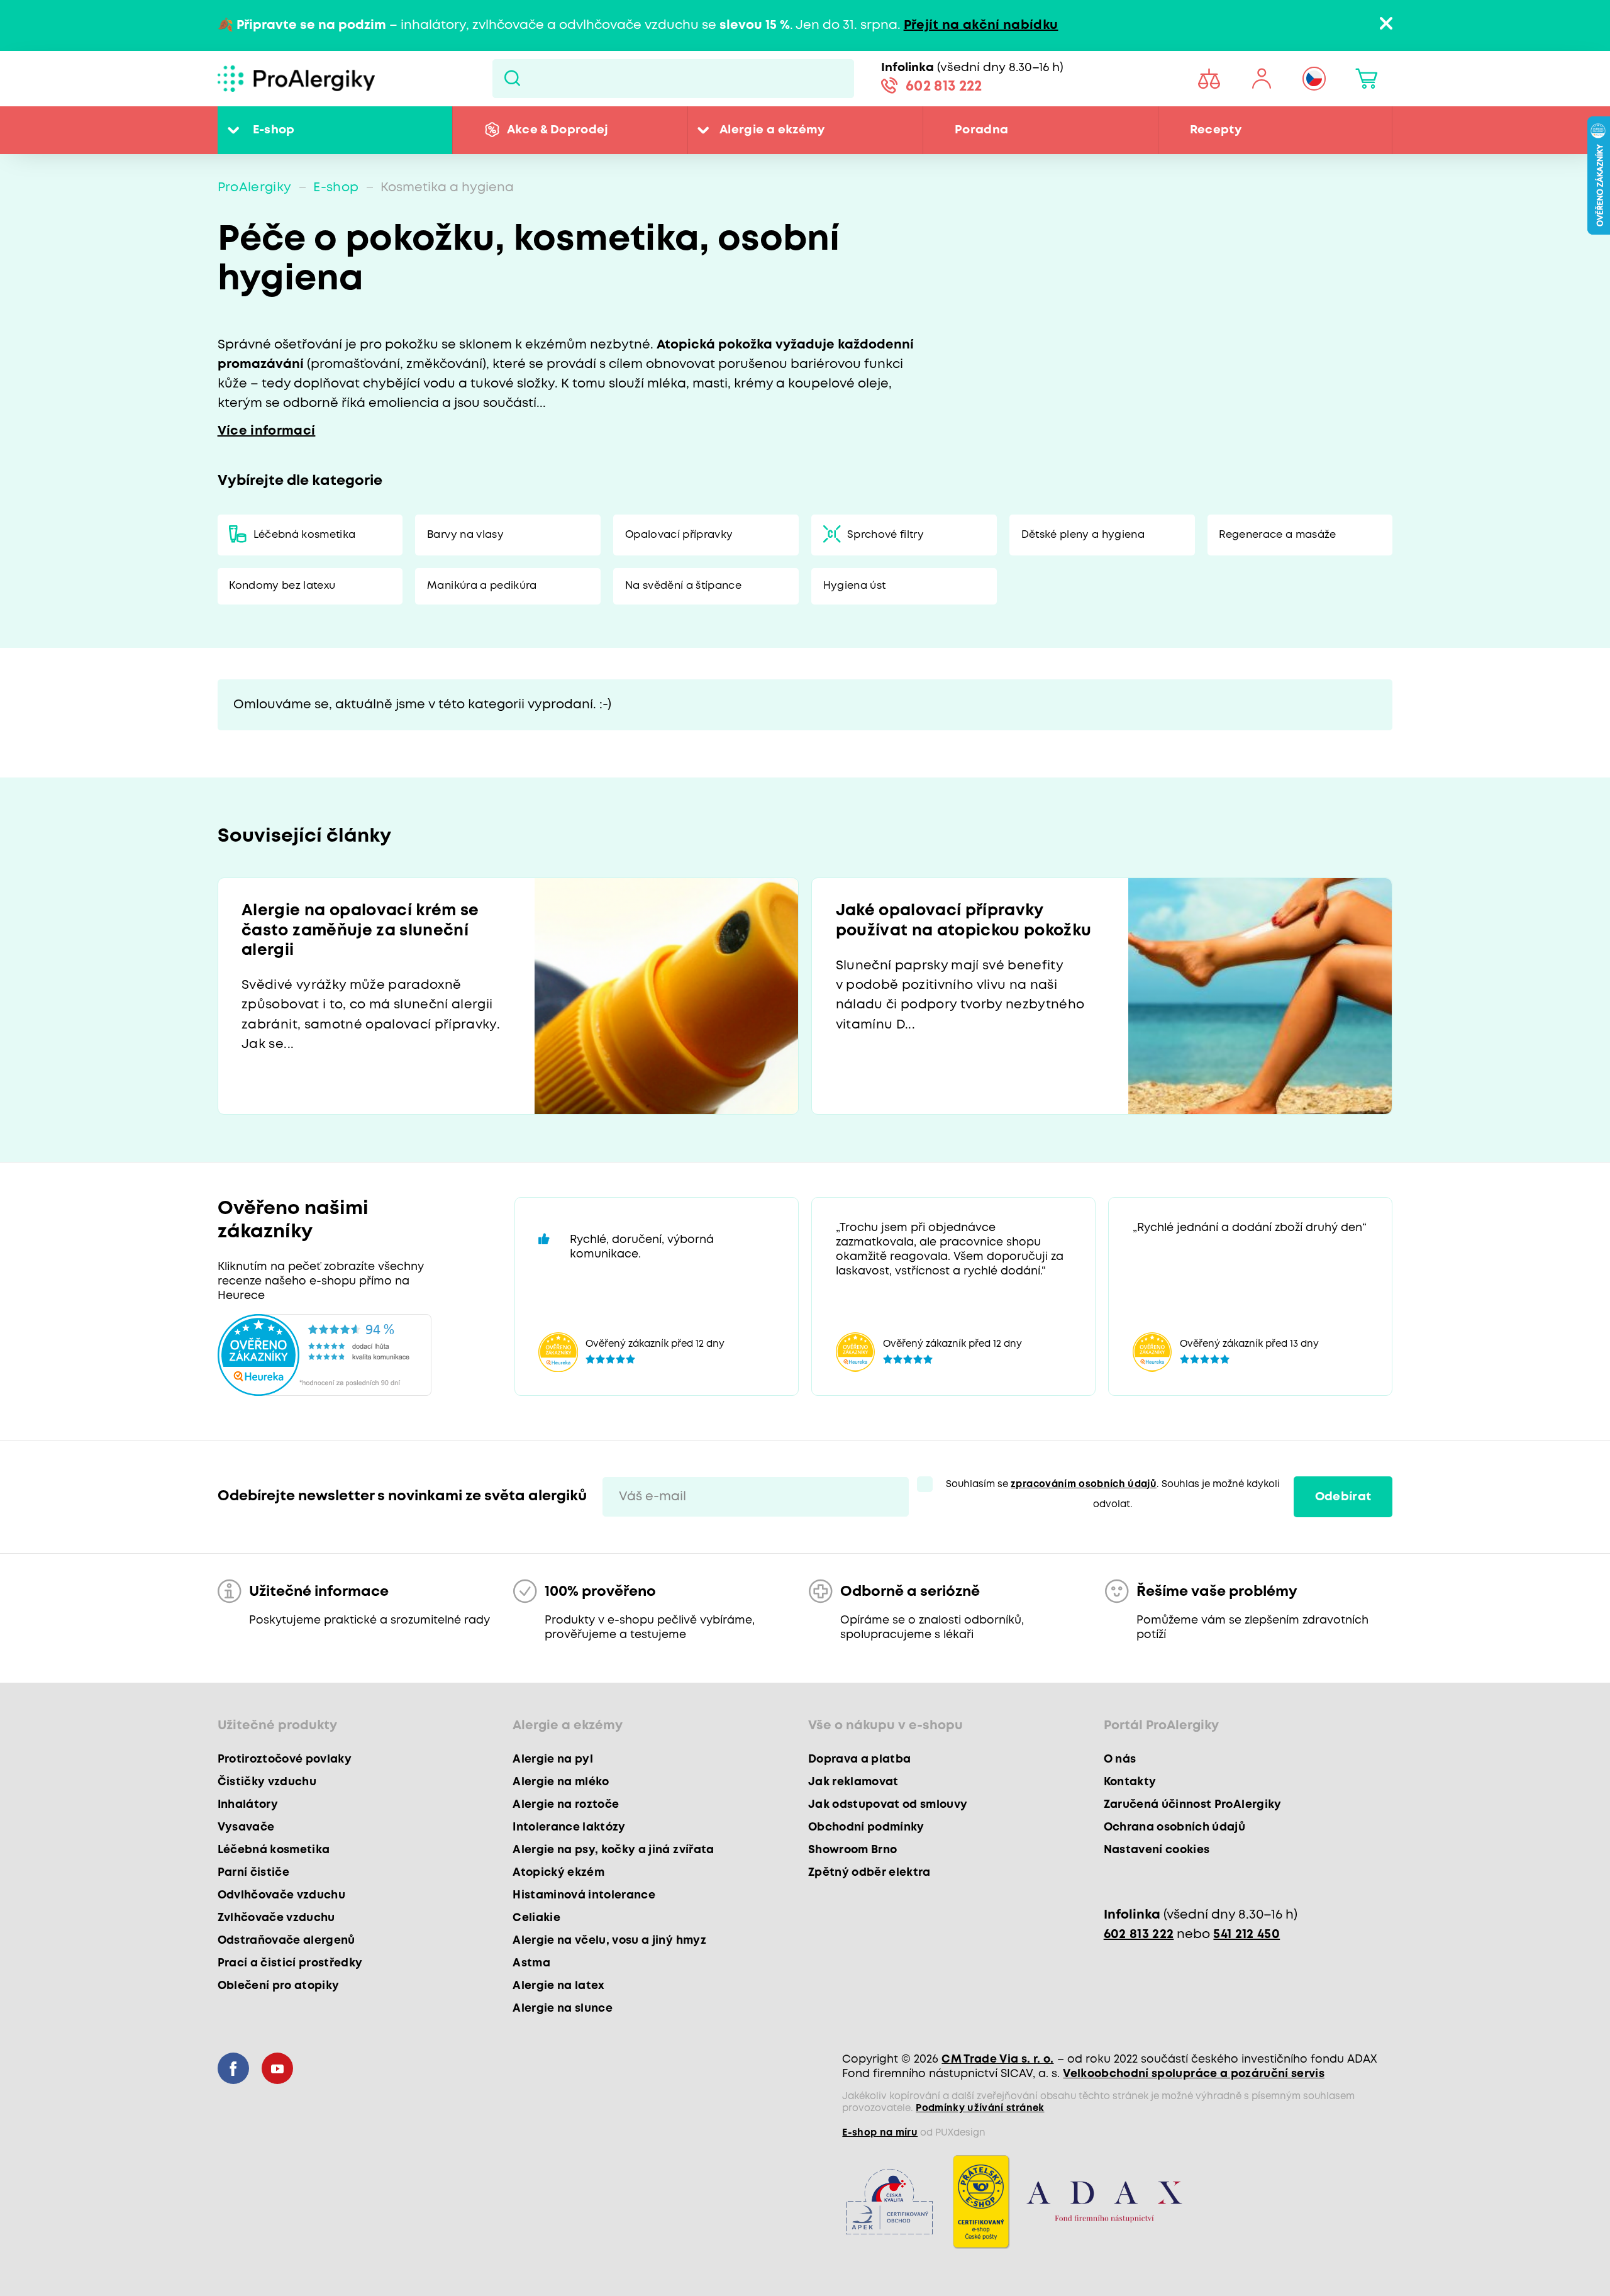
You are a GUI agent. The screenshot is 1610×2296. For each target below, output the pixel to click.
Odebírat (1343, 1497)
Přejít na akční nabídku (981, 25)
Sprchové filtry (885, 535)
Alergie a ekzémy (772, 130)
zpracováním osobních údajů (1084, 1485)
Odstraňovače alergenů (286, 1941)
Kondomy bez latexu (282, 586)
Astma (531, 1963)
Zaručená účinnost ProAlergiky (1193, 1805)
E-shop (274, 130)
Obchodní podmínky (866, 1827)
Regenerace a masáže (1277, 535)
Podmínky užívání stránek (980, 2109)
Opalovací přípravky (679, 535)
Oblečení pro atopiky (279, 1986)
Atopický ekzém (558, 1873)
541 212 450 (1246, 1935)
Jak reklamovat (853, 1782)
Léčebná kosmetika (305, 535)
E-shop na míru (880, 2133)
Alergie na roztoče (566, 1805)
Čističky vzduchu (267, 1782)
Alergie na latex (558, 1986)
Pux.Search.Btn (512, 79)
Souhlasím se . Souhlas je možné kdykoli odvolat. (1113, 1494)
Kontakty (1130, 1782)
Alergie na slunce (563, 2009)
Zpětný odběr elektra (869, 1873)
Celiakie (536, 1918)
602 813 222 (944, 87)
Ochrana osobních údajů (1174, 1827)
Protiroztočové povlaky (285, 1759)
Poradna (981, 130)
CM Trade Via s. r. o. (997, 2059)
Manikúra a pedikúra (482, 586)
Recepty (1216, 130)
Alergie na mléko (561, 1782)
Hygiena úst (855, 586)
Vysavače (246, 1827)
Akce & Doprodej (558, 130)
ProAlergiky (255, 188)
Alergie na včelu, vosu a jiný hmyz (609, 1941)
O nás (1120, 1759)
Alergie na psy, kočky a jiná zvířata (613, 1850)
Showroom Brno (852, 1850)
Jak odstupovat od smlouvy (888, 1805)
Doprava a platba (859, 1759)
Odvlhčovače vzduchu (281, 1895)
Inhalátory (248, 1805)
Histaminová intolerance (584, 1895)
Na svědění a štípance (683, 586)
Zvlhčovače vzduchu (276, 1918)
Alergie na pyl (553, 1759)
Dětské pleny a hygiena (1083, 535)
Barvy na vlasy (465, 535)
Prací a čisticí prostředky (290, 1963)
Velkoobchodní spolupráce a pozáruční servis (1194, 2074)
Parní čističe (253, 1873)
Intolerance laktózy (569, 1827)
